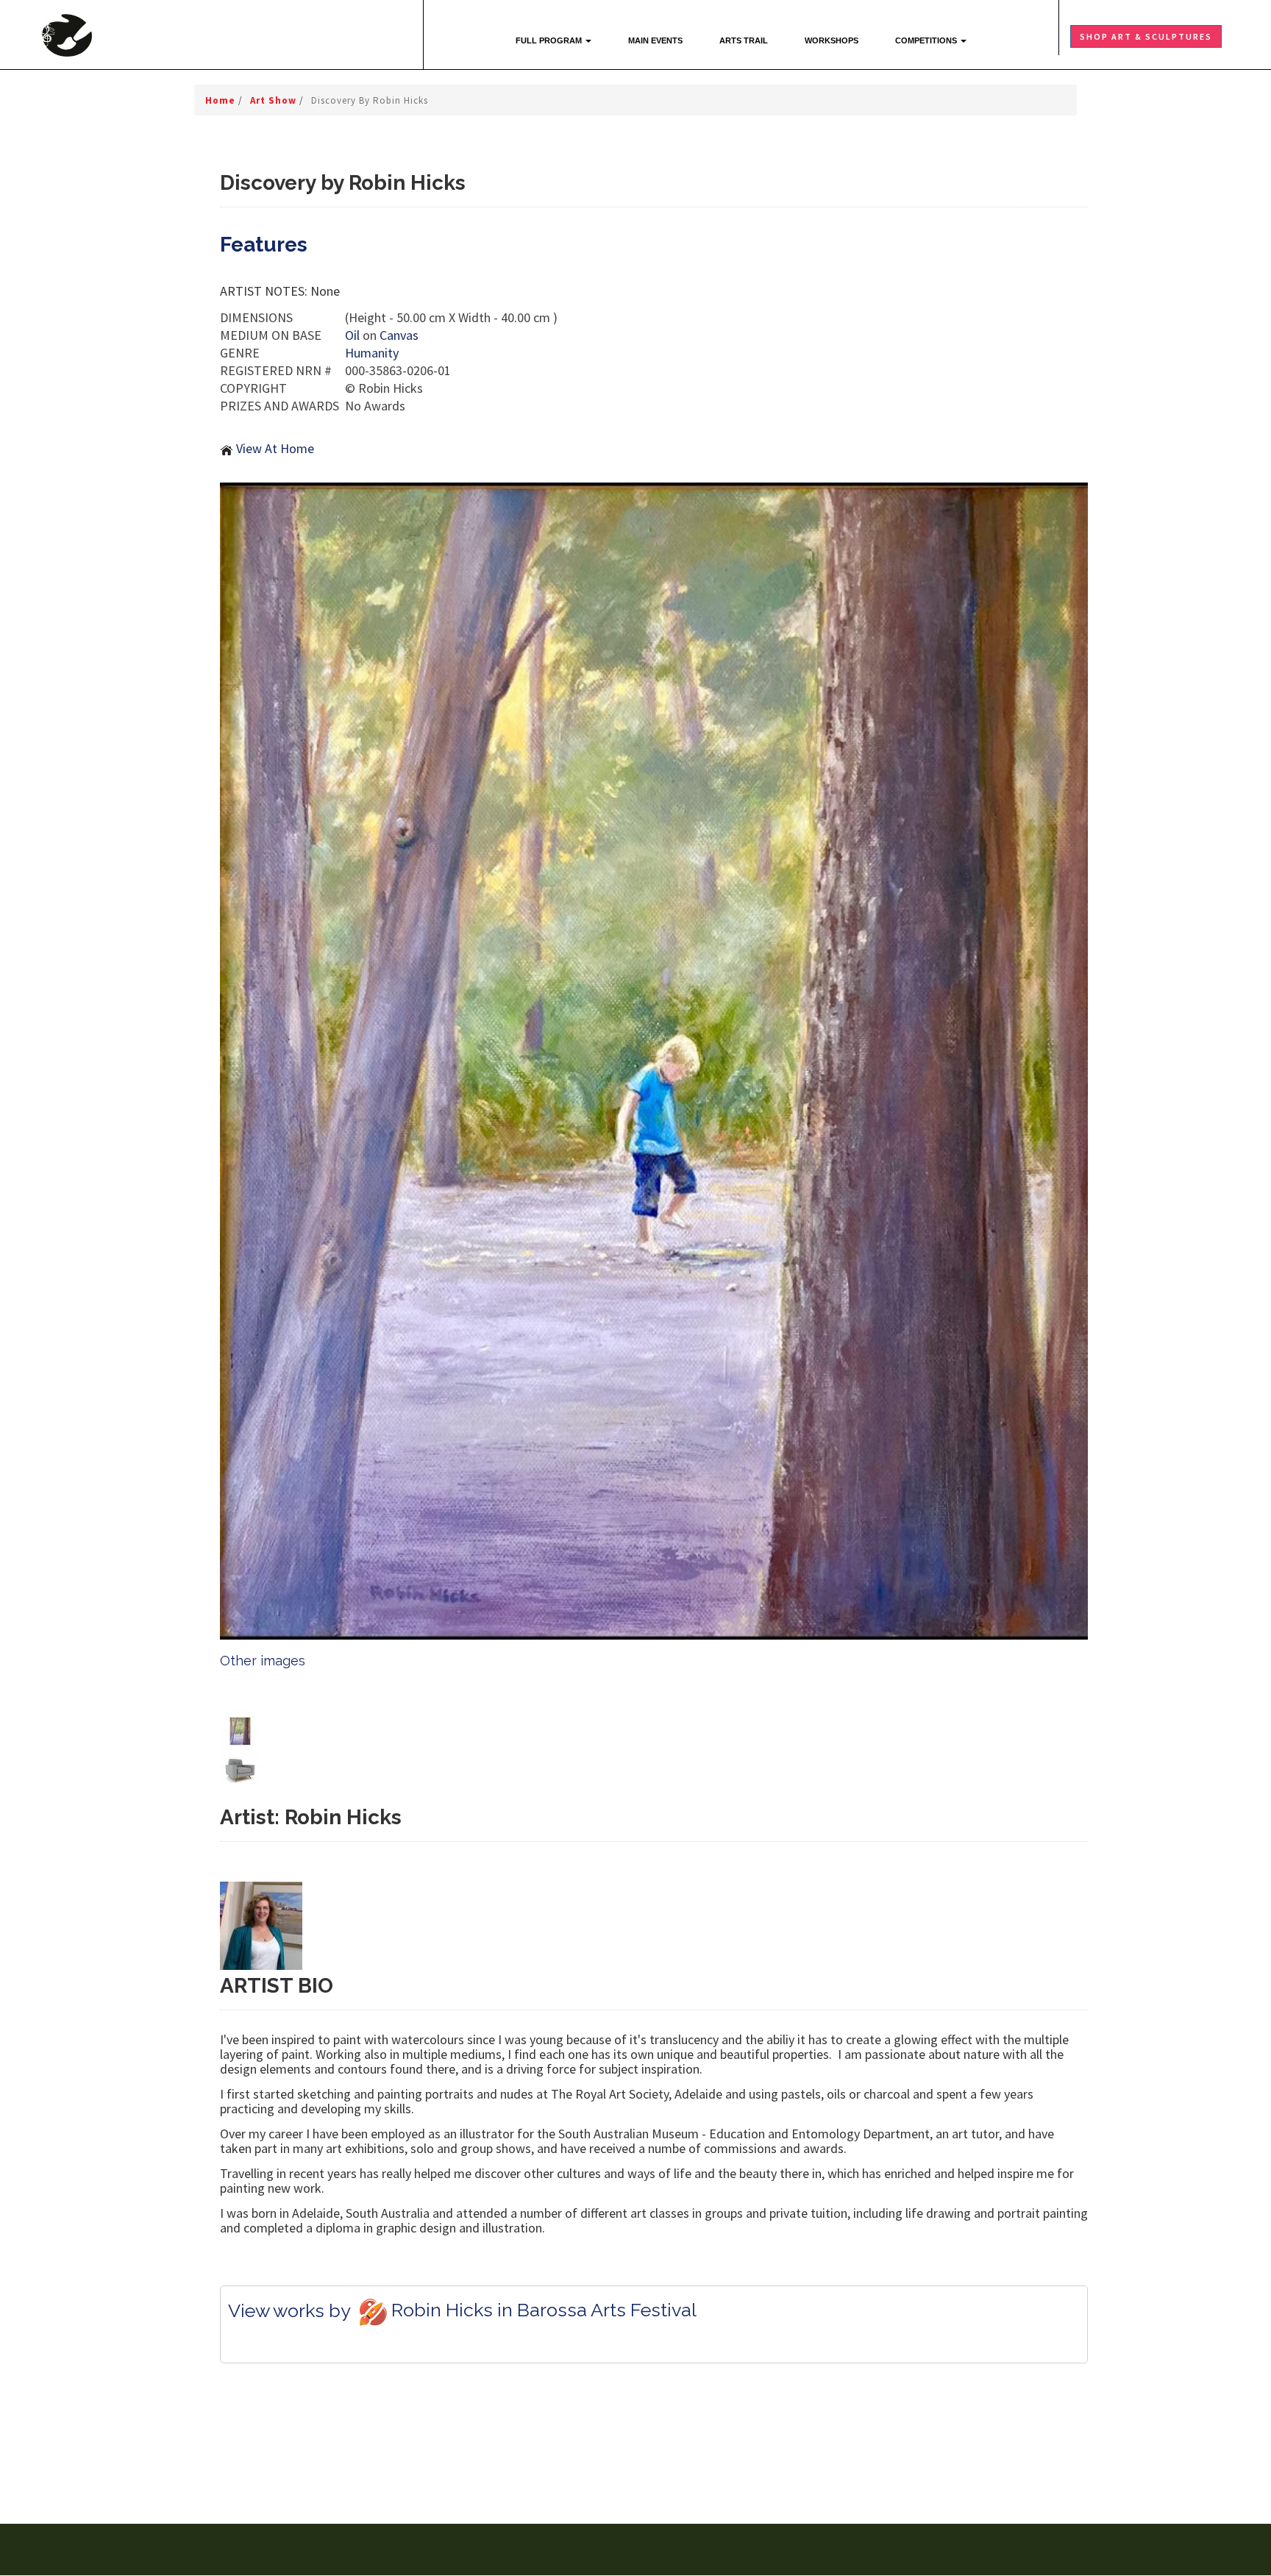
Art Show (275, 100)
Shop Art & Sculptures (1146, 36)
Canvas (399, 335)
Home (222, 100)
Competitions (927, 40)
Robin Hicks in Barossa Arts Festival (544, 2310)
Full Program (550, 40)
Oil (352, 335)
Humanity (372, 353)
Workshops (832, 40)
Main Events (655, 40)
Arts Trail (744, 40)
